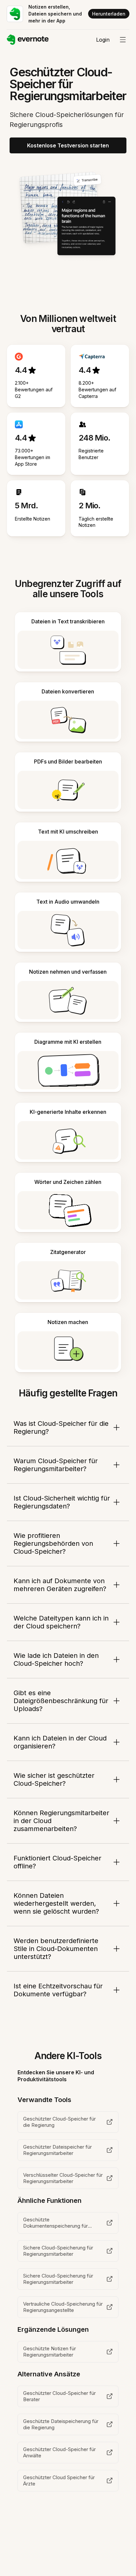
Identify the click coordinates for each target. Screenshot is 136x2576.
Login (103, 40)
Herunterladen (109, 14)
